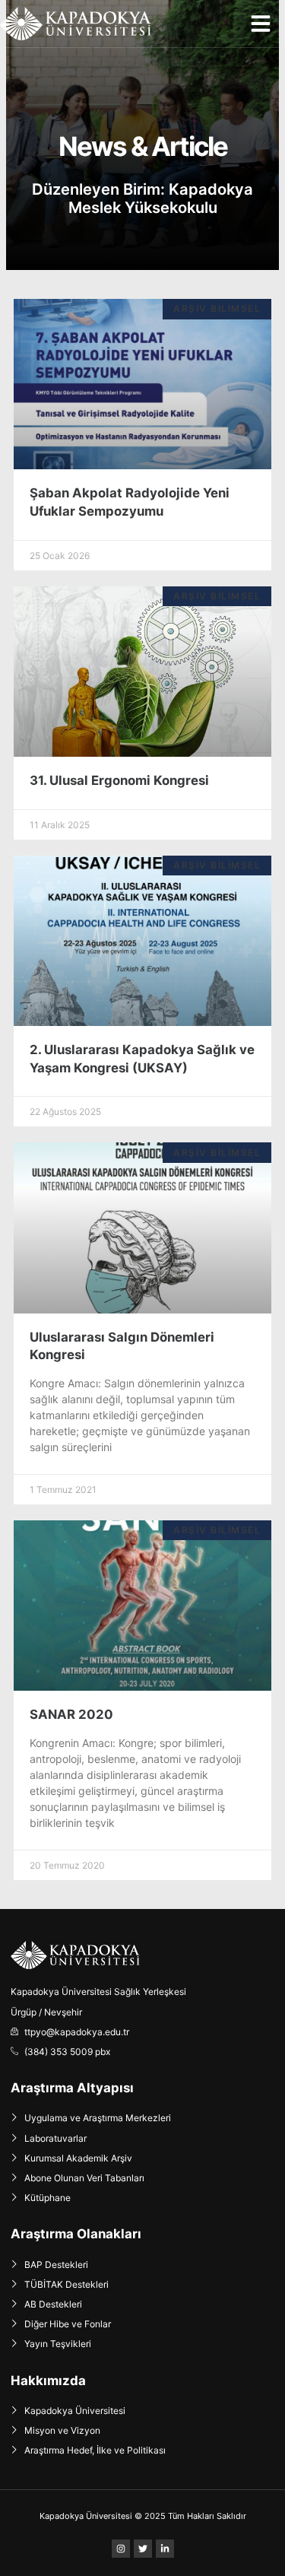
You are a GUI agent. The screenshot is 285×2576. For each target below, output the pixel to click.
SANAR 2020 (71, 1714)
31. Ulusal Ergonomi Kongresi (119, 780)
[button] (261, 24)
